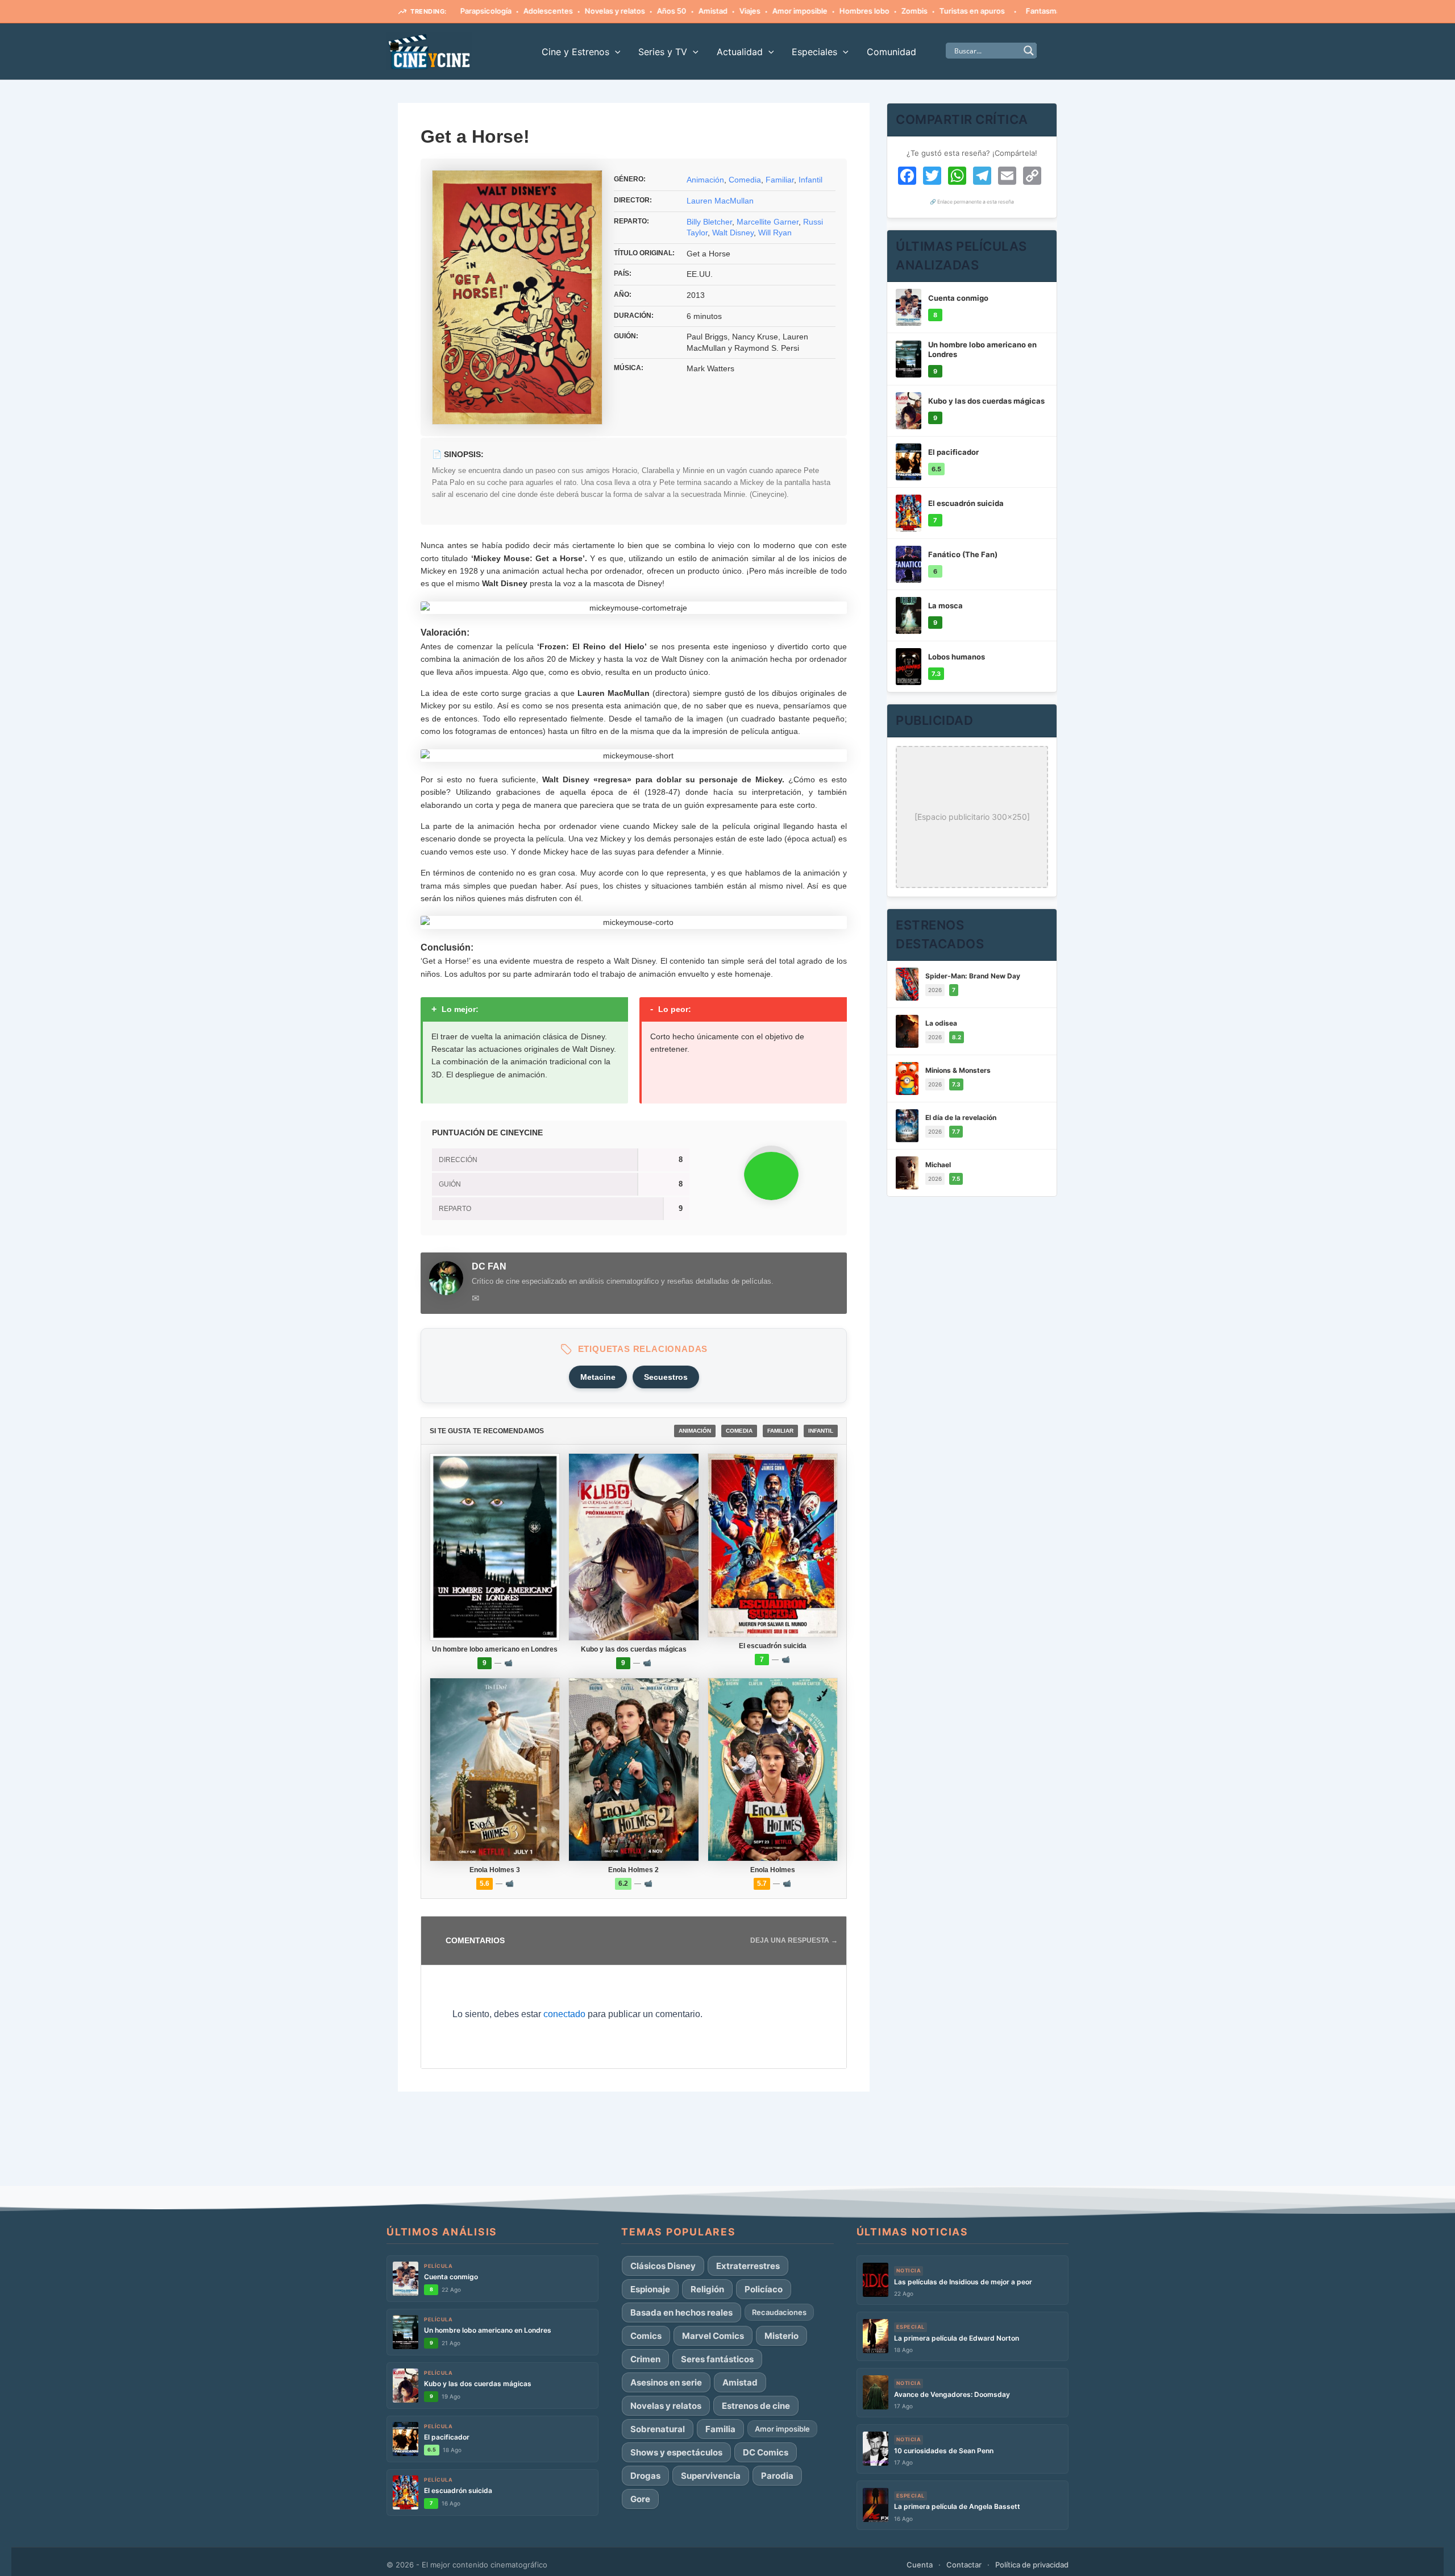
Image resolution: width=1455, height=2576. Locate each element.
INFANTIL (821, 1431)
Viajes (693, 11)
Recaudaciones (779, 2312)
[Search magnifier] (1029, 51)
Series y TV (663, 52)
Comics (646, 2336)
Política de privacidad (1032, 2565)
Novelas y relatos (558, 11)
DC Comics (766, 2452)
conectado (564, 2014)
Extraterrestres (748, 2266)
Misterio (781, 2336)
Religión (707, 2289)
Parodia (777, 2476)
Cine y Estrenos (575, 52)
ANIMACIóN (695, 1431)
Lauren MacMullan (720, 201)
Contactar (964, 2565)
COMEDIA (739, 1431)
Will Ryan (775, 233)
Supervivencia (711, 2476)
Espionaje (650, 2289)
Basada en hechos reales (681, 2312)
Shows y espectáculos (676, 2452)
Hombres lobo (807, 11)
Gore (640, 2499)
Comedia (745, 180)
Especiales (814, 52)
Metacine (598, 1377)
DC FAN (489, 1266)
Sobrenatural (658, 2429)
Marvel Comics (713, 2336)
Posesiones (1040, 11)
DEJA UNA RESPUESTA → (794, 1940)
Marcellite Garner (768, 222)
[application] (615, 52)
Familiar (780, 180)
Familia (720, 2429)
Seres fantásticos (717, 2359)
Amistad (656, 11)
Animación (705, 180)
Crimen (645, 2359)
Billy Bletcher (709, 222)
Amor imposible (743, 11)
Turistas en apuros (915, 11)
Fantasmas (988, 11)
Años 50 (614, 11)
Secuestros (666, 1377)
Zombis (857, 11)
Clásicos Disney (663, 2266)
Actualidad (740, 52)
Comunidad (891, 52)
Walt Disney (733, 233)
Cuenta (920, 2565)
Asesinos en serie (666, 2382)
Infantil (810, 180)
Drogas (645, 2476)
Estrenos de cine (756, 2406)
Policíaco (764, 2289)
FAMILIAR (780, 1431)
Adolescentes (491, 11)
